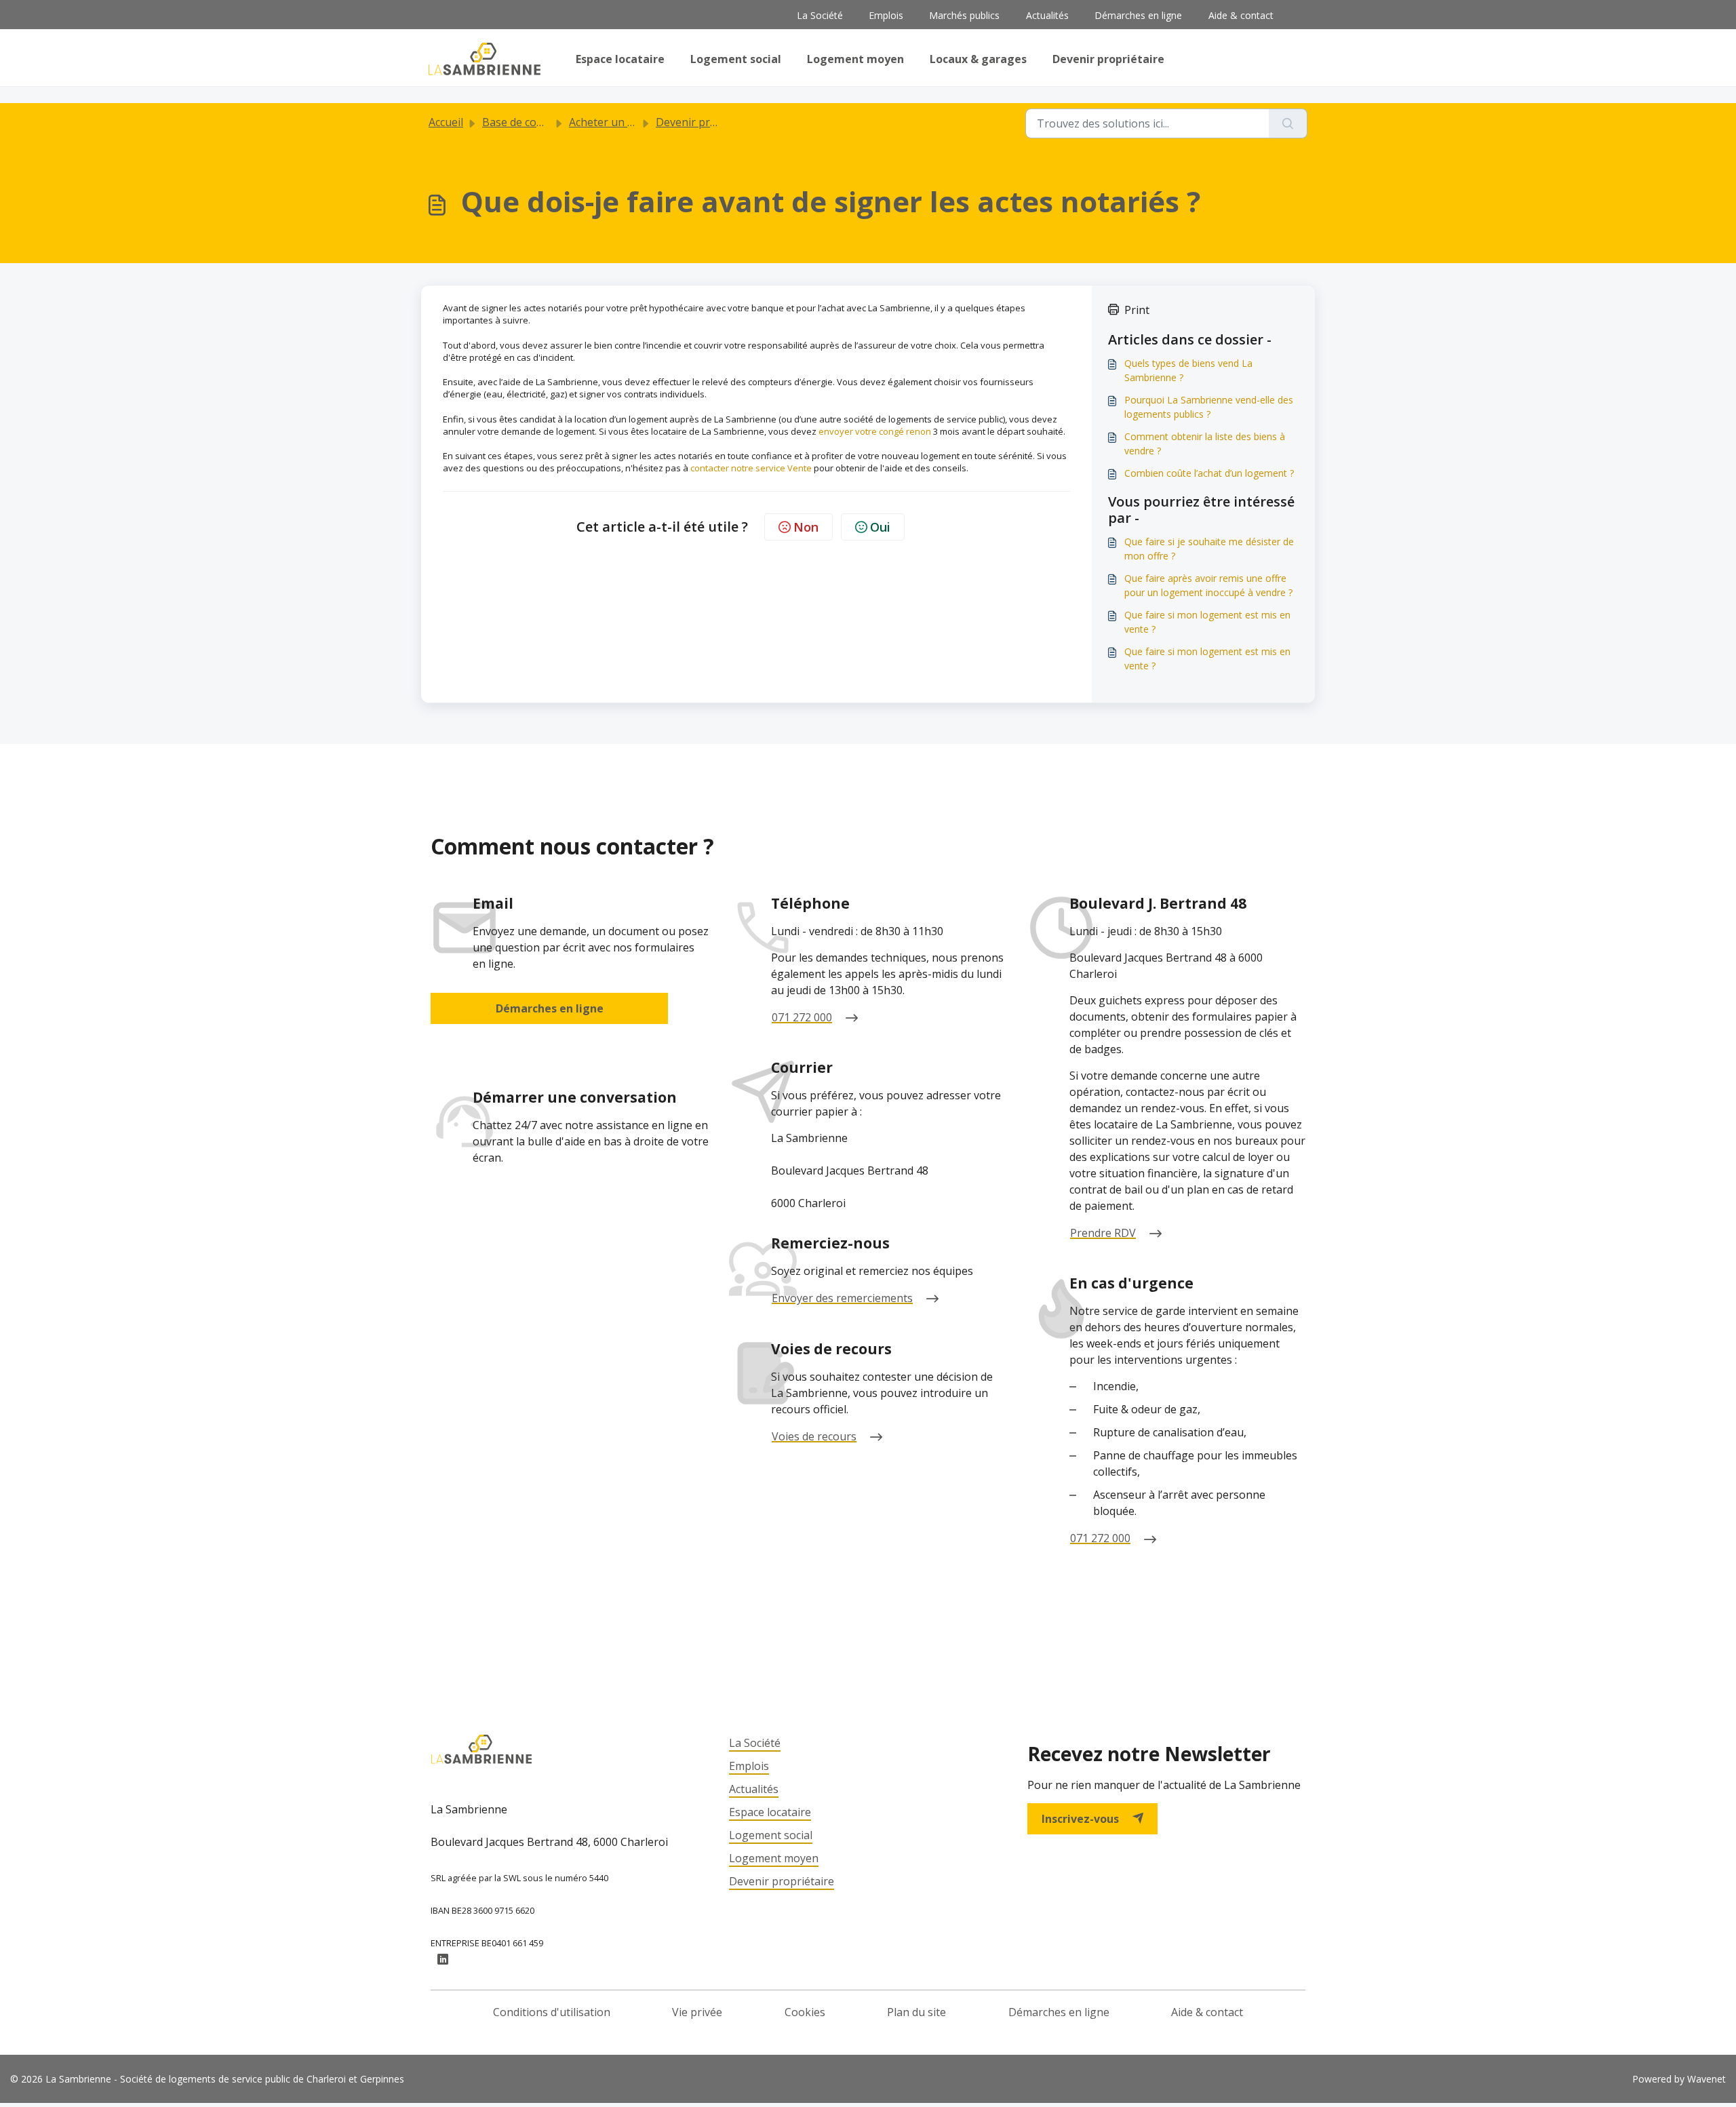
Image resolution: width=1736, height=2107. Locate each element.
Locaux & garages (978, 59)
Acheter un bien (609, 122)
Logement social (736, 59)
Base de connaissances (540, 122)
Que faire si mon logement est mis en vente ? (1207, 622)
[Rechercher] (1288, 123)
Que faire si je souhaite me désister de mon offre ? (1209, 549)
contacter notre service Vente (752, 468)
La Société (820, 15)
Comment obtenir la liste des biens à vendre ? (1205, 444)
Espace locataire (620, 59)
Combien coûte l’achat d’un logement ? (1209, 473)
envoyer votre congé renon (876, 431)
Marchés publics (964, 15)
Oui (880, 527)
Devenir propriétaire (1108, 59)
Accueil (446, 122)
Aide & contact (1241, 15)
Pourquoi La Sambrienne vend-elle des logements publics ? (1209, 407)
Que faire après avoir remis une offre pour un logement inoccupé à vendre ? (1208, 585)
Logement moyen (855, 59)
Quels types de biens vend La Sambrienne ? (1188, 370)
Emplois (886, 15)
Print (1137, 310)
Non (806, 527)
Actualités (1047, 15)
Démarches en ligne (1138, 15)
